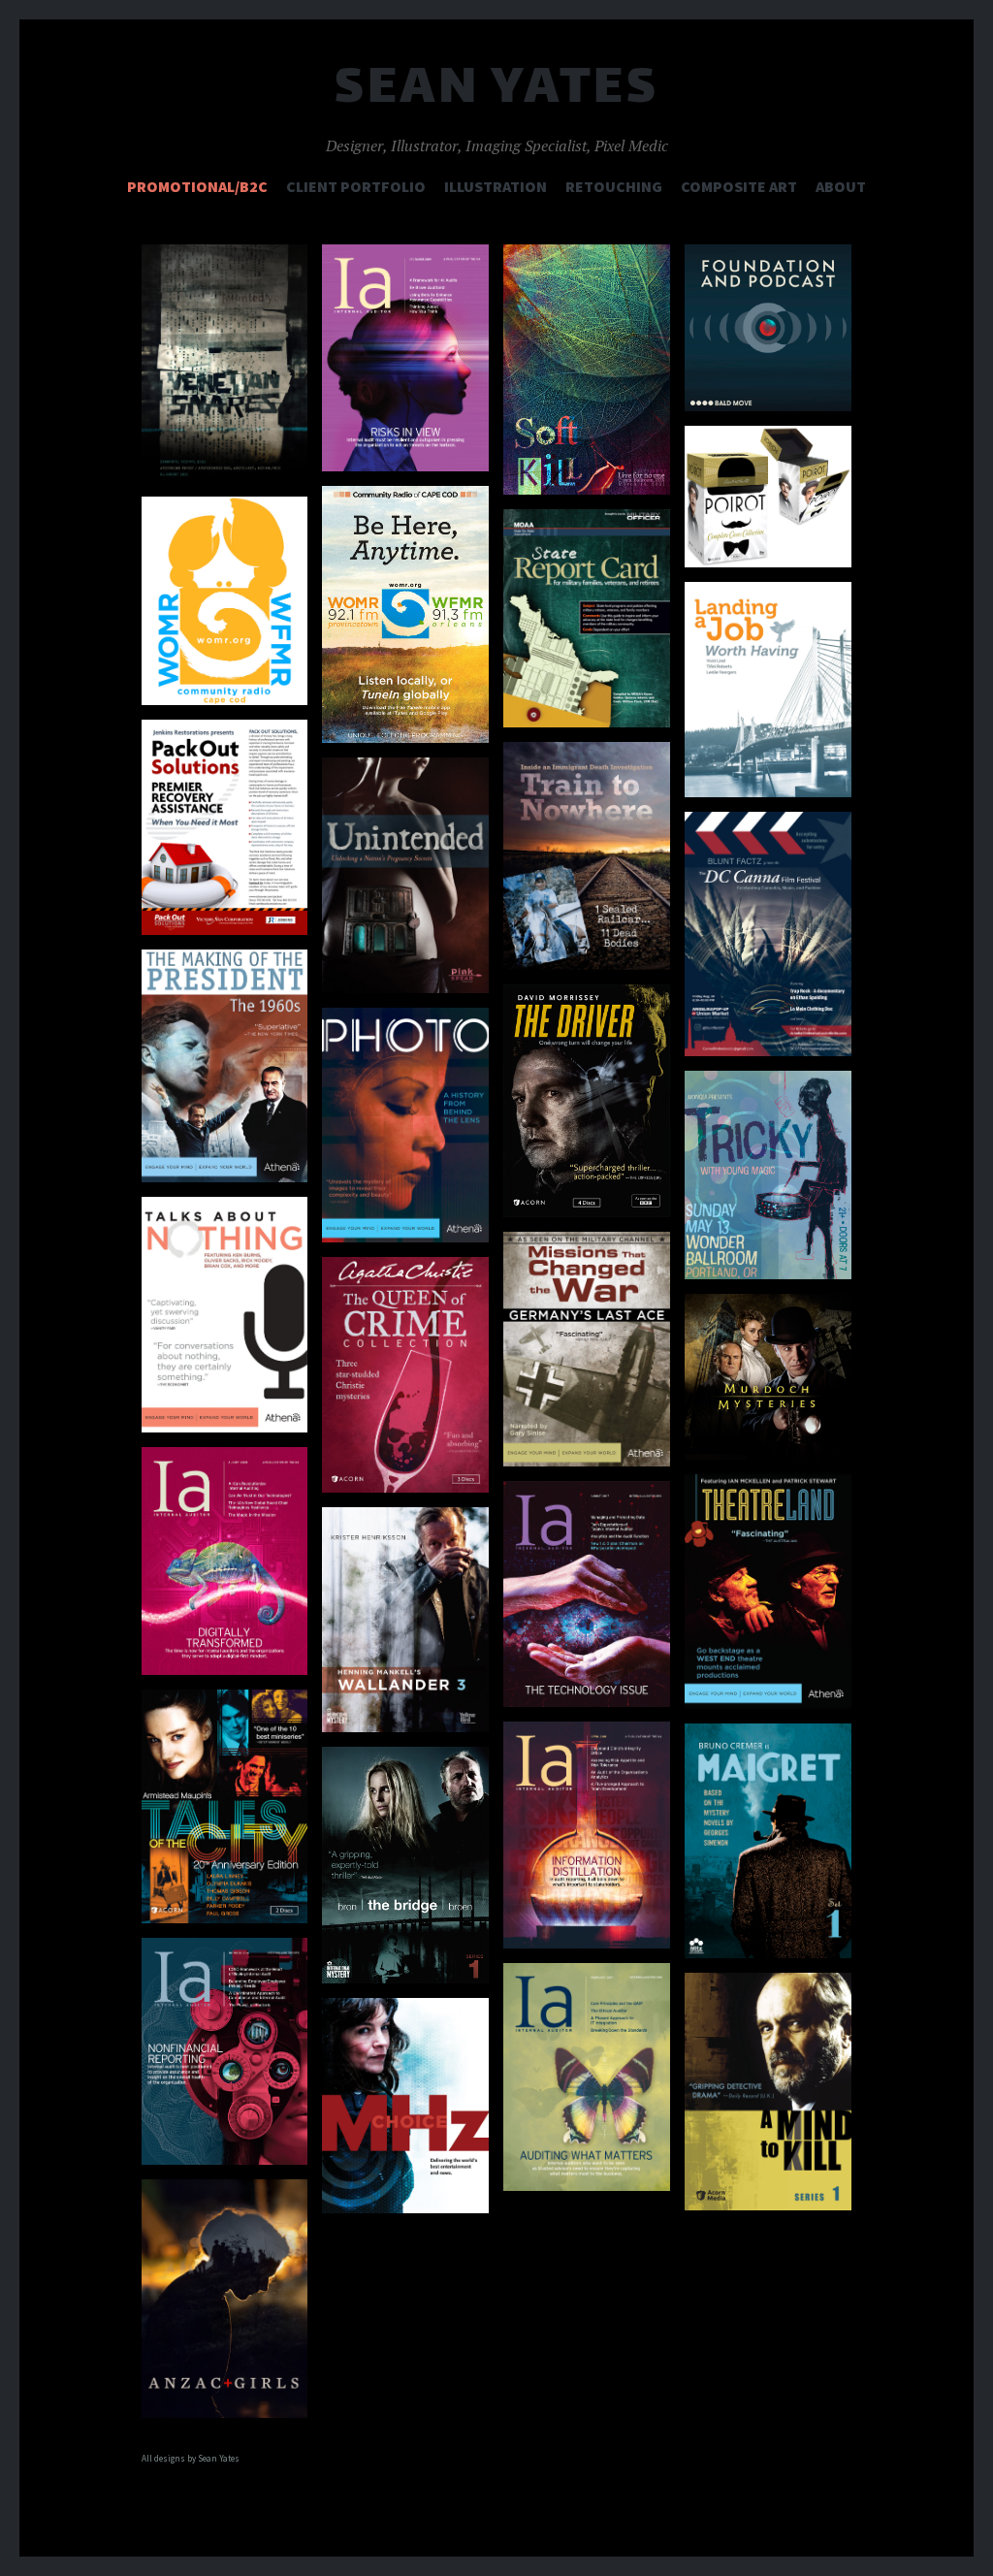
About (841, 186)
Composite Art (739, 186)
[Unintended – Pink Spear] (405, 875)
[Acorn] (768, 497)
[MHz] (768, 1841)
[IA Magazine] (587, 1594)
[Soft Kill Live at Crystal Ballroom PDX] (587, 370)
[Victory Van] (225, 827)
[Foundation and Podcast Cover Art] (768, 328)
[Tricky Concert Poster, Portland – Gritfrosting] (768, 1175)
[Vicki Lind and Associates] (768, 690)
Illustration (496, 186)
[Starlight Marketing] (768, 934)
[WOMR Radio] (405, 615)
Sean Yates (496, 91)
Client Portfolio (356, 186)
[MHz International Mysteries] (405, 1620)
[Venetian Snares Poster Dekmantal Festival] (225, 364)
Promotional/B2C (197, 186)
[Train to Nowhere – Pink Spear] (587, 856)
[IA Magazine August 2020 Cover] (225, 1561)
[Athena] (225, 1066)
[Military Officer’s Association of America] (587, 619)
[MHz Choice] (405, 2106)
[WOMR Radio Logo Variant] (225, 600)
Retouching (614, 186)
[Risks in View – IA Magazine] (405, 358)
